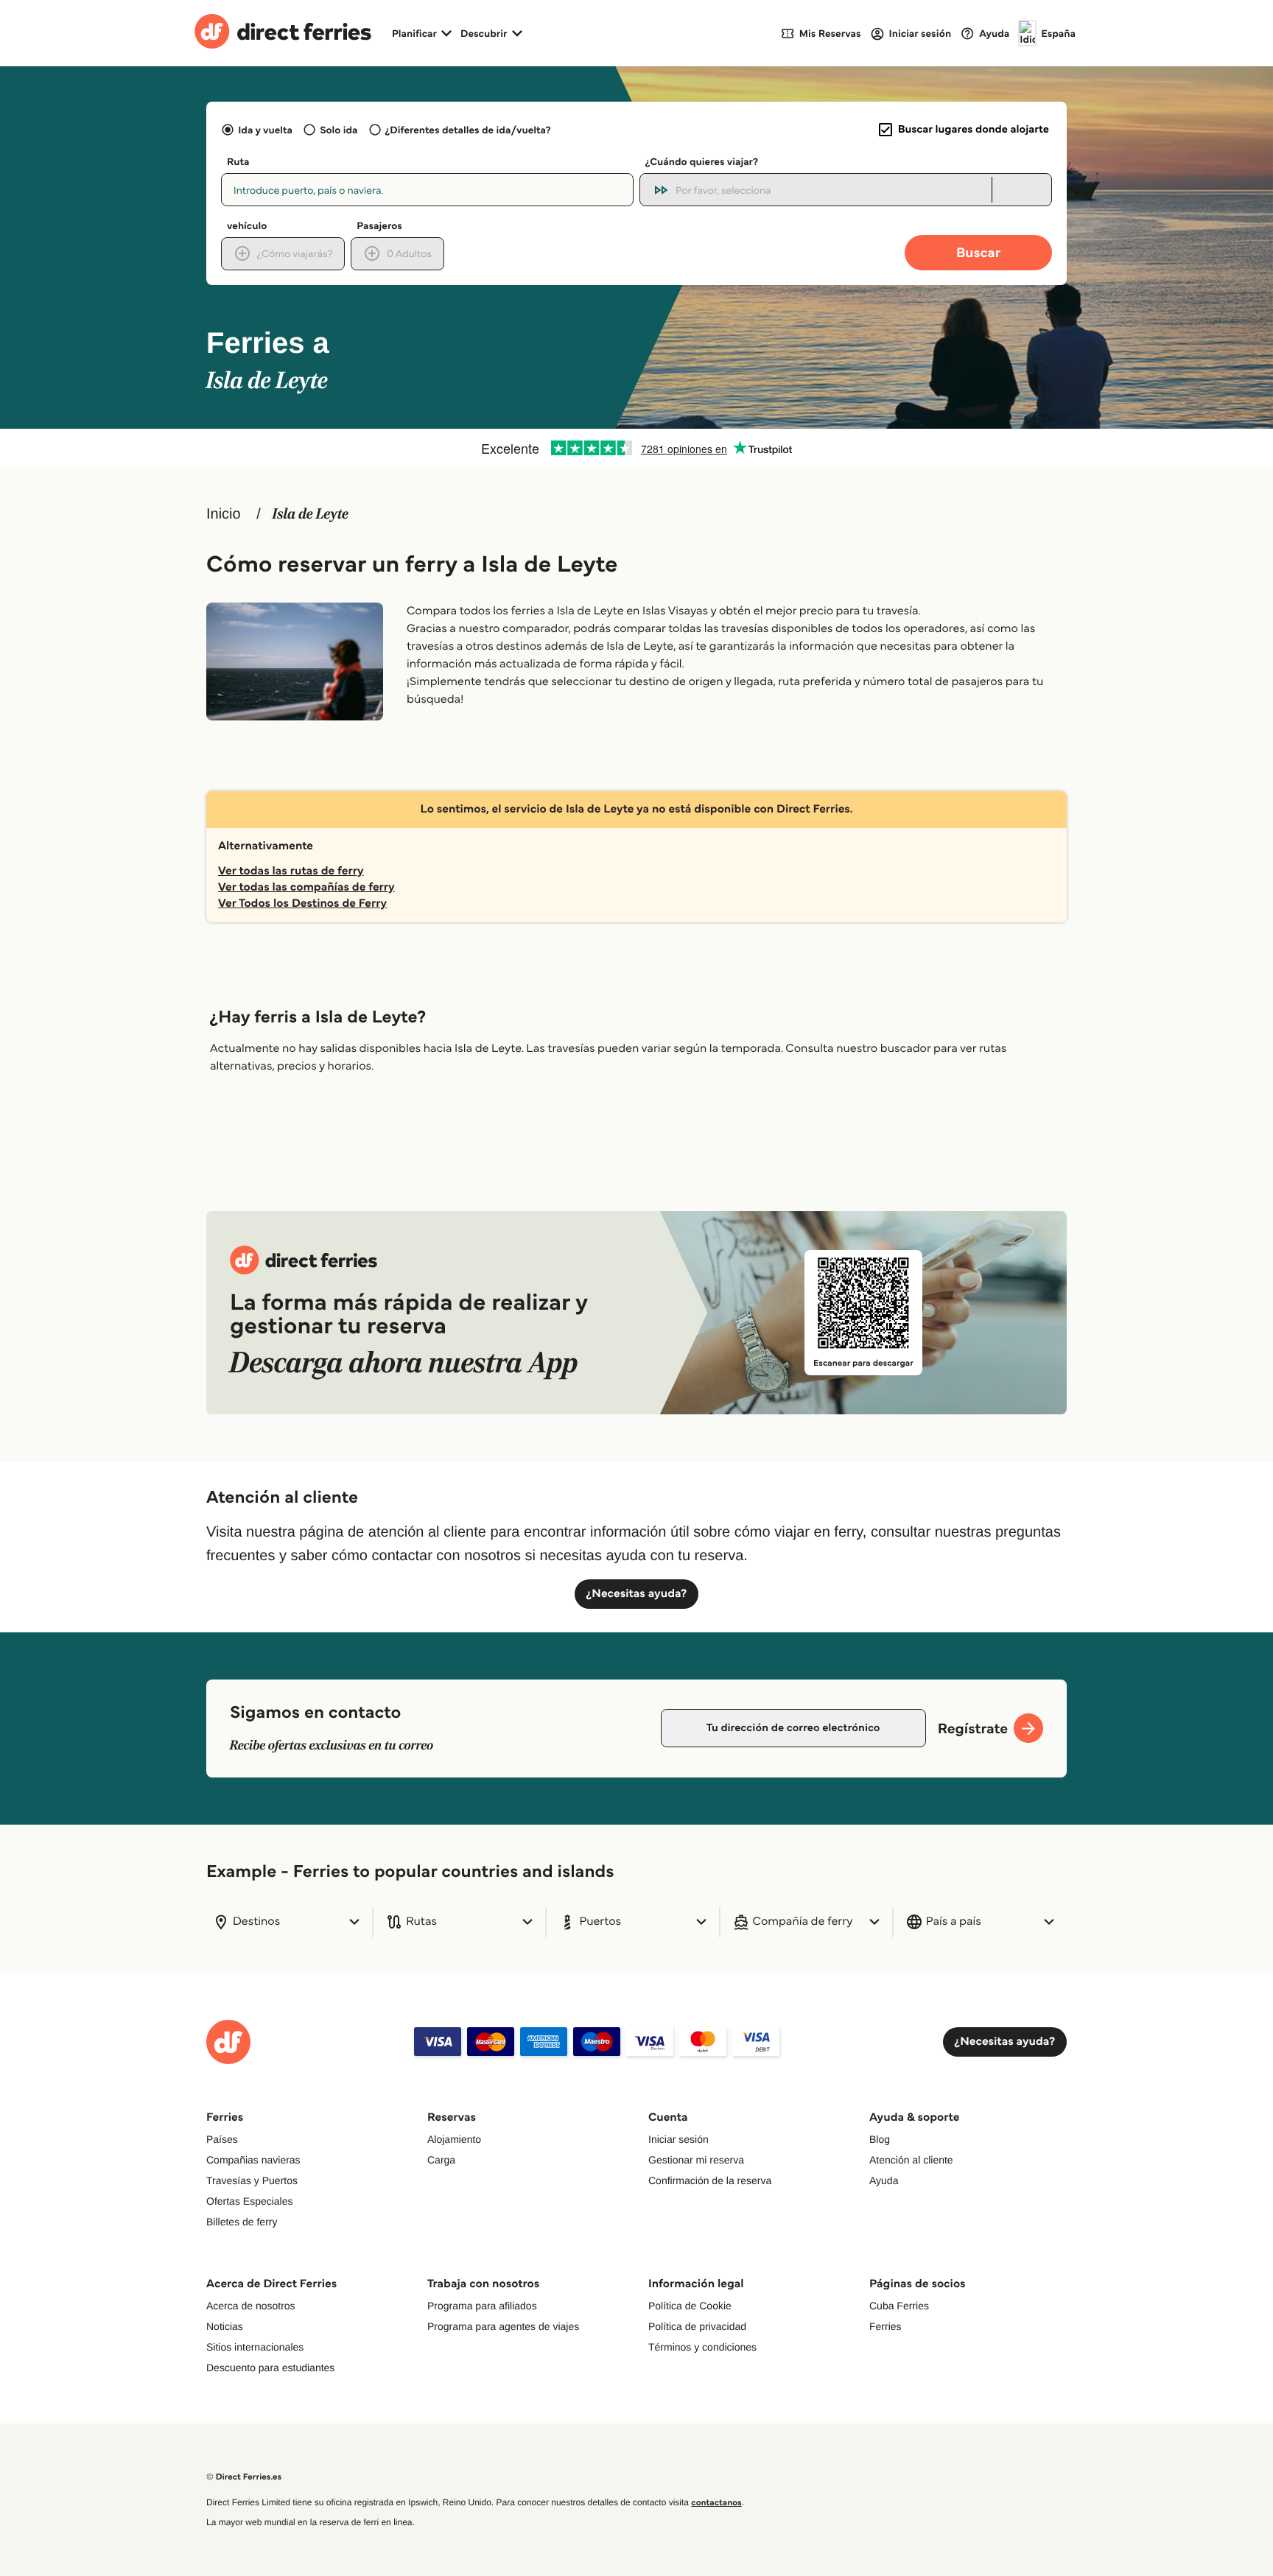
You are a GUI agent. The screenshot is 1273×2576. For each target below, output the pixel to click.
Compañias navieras (253, 2160)
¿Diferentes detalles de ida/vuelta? (468, 130)
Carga (441, 2160)
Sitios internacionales (255, 2347)
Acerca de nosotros (251, 2306)
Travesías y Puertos (252, 2180)
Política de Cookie (690, 2306)
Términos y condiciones (702, 2347)
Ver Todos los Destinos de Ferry (302, 903)
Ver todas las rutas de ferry (291, 871)
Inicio (224, 514)
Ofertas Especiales (250, 2201)
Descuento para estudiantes (270, 2368)
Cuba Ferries (899, 2306)
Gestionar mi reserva (696, 2160)
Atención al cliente (911, 2160)
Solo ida (339, 130)
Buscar (978, 252)
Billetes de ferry (242, 2222)
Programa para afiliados (482, 2306)
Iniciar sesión (678, 2139)
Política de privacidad (697, 2326)
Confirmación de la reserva (710, 2180)
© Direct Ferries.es (244, 2477)
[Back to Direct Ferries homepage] (283, 33)
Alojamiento (454, 2139)
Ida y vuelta (265, 130)
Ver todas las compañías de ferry (306, 887)
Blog (880, 2139)
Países (222, 2139)
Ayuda (884, 2180)
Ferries (886, 2326)
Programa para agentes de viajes (503, 2326)
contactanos (716, 2503)
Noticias (225, 2326)
